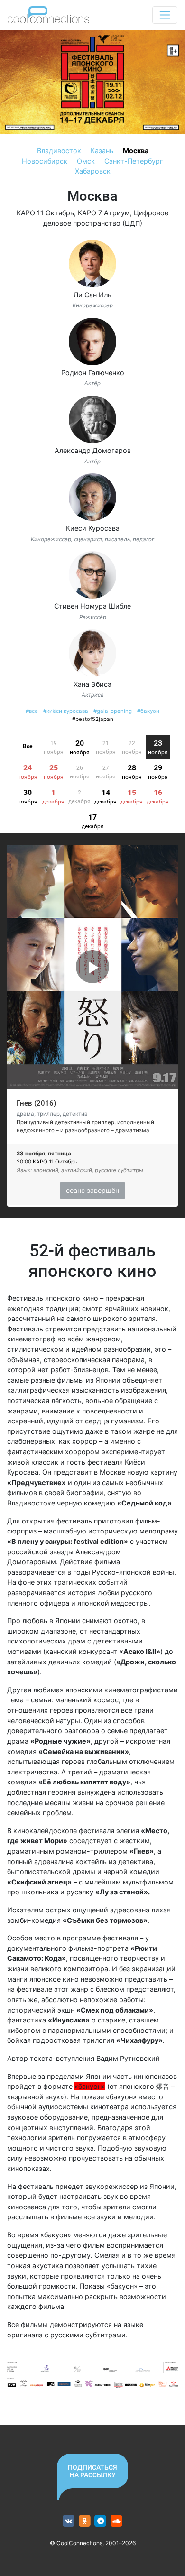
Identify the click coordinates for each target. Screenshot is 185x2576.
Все (28, 746)
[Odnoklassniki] (85, 2521)
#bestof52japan (93, 719)
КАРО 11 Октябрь (45, 213)
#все (32, 711)
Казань (102, 151)
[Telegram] (101, 2521)
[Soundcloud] (116, 2521)
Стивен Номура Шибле (92, 606)
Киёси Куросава (93, 528)
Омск (86, 161)
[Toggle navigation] (165, 15)
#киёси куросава (66, 711)
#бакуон (148, 711)
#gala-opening (113, 711)
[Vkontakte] (69, 2521)
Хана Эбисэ (92, 684)
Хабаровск (93, 171)
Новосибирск (45, 161)
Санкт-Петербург (134, 161)
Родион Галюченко (93, 373)
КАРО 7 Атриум (104, 213)
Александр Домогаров (93, 450)
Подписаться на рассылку (92, 2471)
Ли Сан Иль (92, 295)
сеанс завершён (92, 1190)
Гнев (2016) (36, 1103)
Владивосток (59, 151)
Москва (136, 151)
